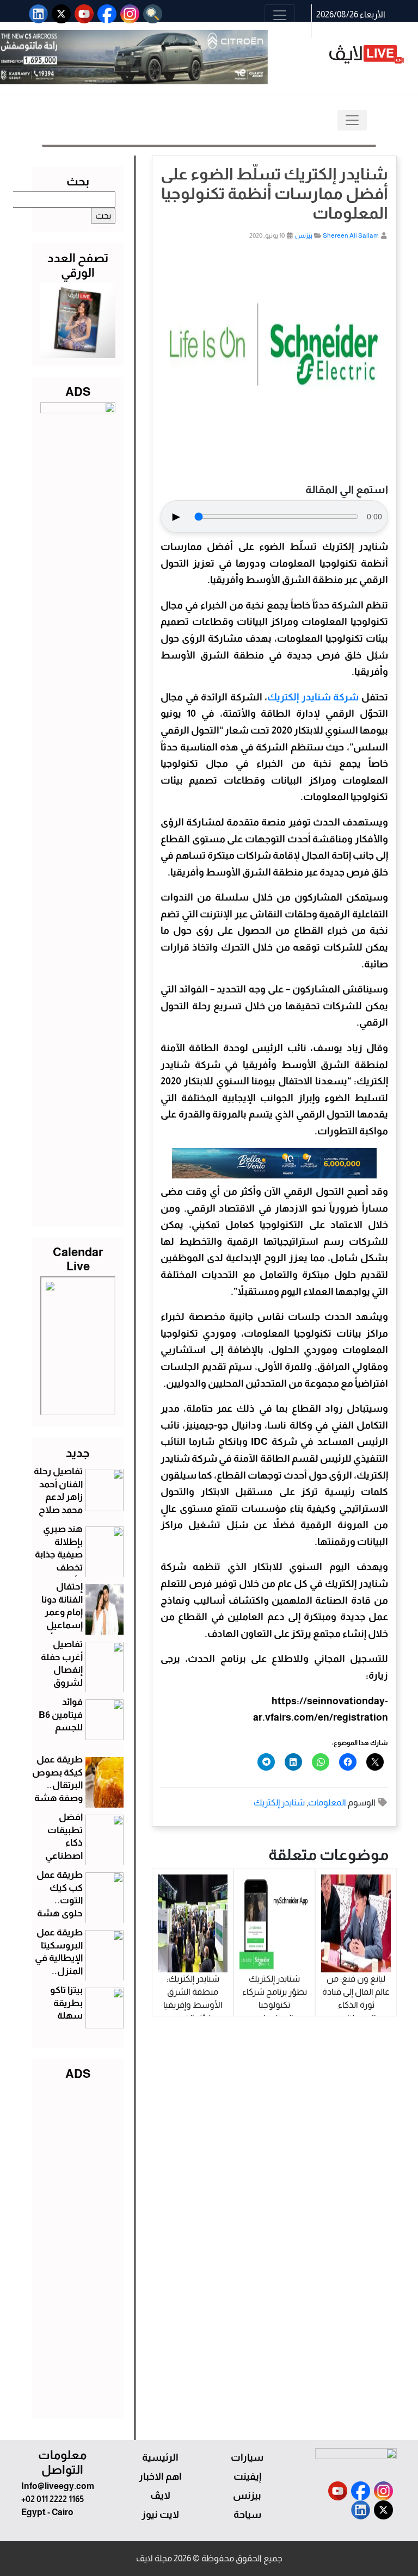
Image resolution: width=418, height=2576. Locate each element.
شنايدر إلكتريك (279, 1802)
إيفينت (247, 2476)
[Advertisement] (78, 2247)
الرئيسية (160, 2457)
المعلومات (327, 1802)
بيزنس (304, 235)
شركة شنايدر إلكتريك (313, 697)
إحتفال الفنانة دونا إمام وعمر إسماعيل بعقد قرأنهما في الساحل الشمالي (58, 1625)
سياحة (247, 2515)
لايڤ (160, 2496)
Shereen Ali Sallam (351, 235)
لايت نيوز (160, 2515)
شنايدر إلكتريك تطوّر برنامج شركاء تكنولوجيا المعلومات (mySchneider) (275, 2005)
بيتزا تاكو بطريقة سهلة (66, 2003)
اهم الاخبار (160, 2476)
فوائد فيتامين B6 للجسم (61, 1715)
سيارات (247, 2457)
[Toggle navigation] (280, 15)
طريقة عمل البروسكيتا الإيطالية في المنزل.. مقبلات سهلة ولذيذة (59, 1971)
